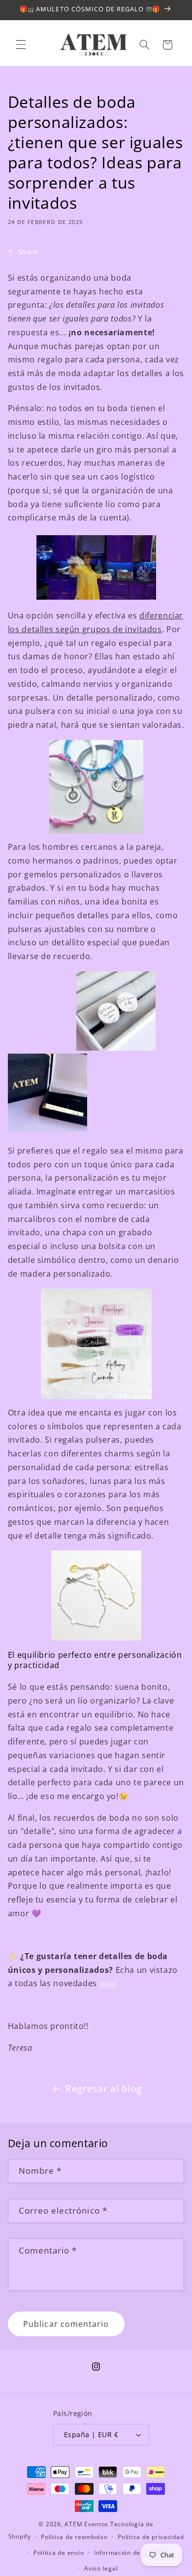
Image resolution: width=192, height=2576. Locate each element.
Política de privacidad (151, 2537)
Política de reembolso (74, 2537)
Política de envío (59, 2553)
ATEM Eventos (86, 2524)
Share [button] (28, 252)
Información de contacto (131, 2553)
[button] (21, 45)
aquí (108, 1983)
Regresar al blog (103, 2089)
